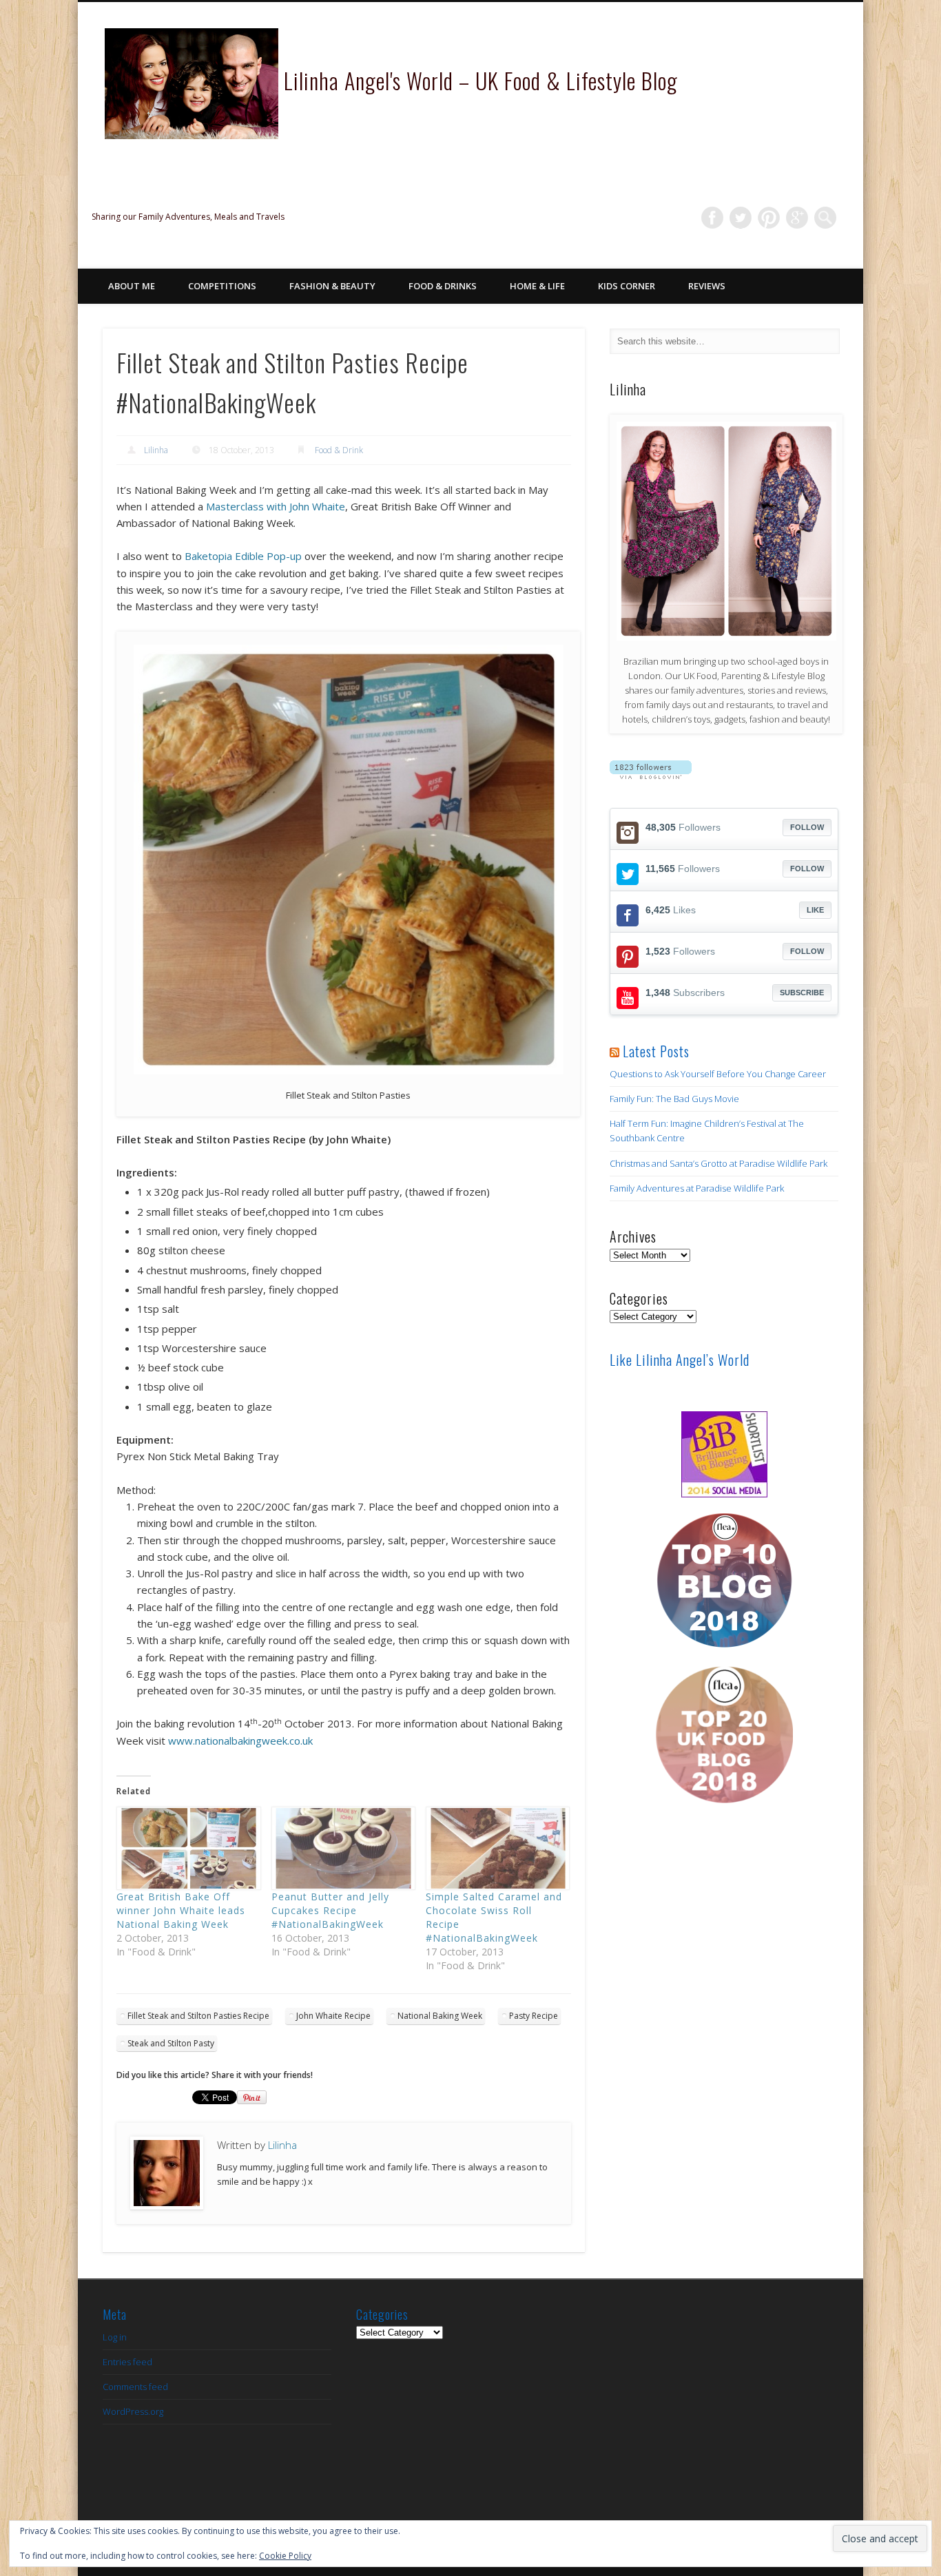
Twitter (741, 218)
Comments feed (135, 2387)
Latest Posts (656, 1051)
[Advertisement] (724, 1972)
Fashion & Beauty (332, 286)
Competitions (222, 286)
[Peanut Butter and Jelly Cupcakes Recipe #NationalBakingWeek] (342, 1849)
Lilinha (156, 450)
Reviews (707, 286)
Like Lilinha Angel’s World (680, 1360)
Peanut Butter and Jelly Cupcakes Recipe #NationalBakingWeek (330, 1910)
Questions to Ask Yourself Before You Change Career (718, 1074)
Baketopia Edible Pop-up (243, 556)
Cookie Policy (285, 2556)
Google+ (797, 218)
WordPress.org (133, 2411)
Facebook (712, 218)
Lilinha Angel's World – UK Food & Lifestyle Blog (481, 80)
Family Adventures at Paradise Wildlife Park (697, 1188)
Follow (807, 827)
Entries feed (127, 2362)
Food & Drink (339, 450)
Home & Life (537, 286)
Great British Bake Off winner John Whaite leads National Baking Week (181, 1910)
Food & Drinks (443, 286)
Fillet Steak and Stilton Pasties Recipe (198, 2016)
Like (815, 910)
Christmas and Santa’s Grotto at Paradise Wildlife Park (718, 1163)
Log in (115, 2337)
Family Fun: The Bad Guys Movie (674, 1099)
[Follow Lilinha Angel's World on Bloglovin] (651, 776)
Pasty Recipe (534, 2016)
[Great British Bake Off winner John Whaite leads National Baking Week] (187, 1849)
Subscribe (802, 993)
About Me (132, 286)
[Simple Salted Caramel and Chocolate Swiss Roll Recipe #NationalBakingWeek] (496, 1849)
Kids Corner (627, 286)
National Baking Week (440, 2016)
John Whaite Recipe (333, 2016)
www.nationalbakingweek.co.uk (240, 1741)
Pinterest (769, 218)
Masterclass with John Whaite (276, 506)
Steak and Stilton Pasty (171, 2043)
